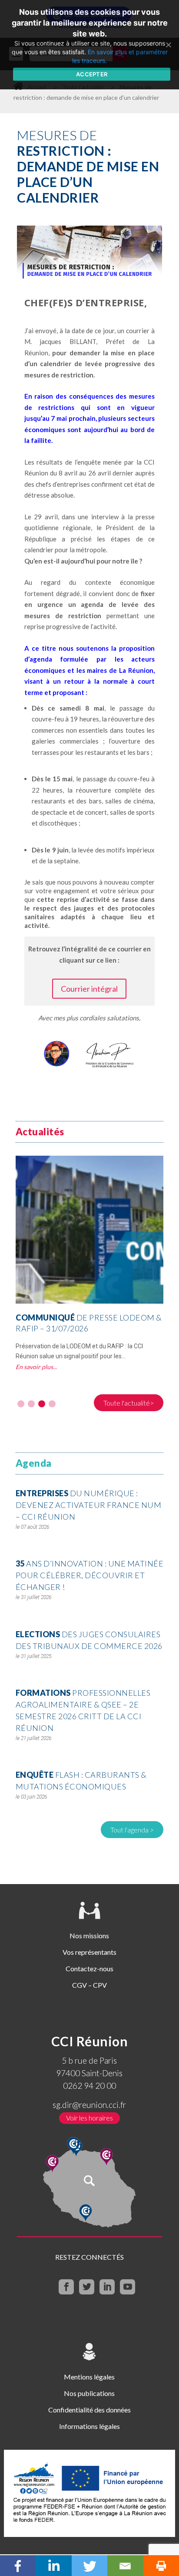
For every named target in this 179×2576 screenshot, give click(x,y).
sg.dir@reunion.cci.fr (89, 2105)
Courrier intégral (89, 989)
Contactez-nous (89, 1968)
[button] (21, 1404)
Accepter (92, 74)
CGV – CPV (89, 1985)
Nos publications (89, 2393)
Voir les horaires (89, 2118)
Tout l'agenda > (132, 1830)
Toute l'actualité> (129, 1403)
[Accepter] (168, 45)
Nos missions (89, 1935)
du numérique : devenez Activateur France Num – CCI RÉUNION (89, 1505)
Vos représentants (89, 1952)
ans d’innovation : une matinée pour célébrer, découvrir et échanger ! (90, 1575)
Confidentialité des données (89, 2410)
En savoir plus (34, 1367)
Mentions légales (89, 2377)
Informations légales (89, 2426)
